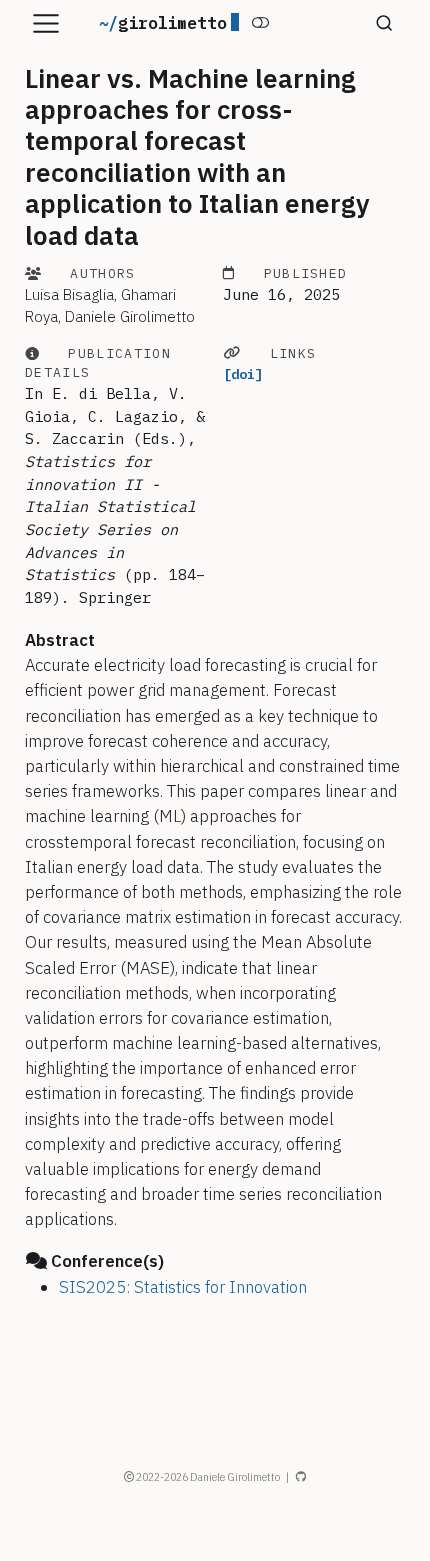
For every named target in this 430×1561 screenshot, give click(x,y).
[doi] (243, 374)
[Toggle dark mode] (260, 23)
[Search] (384, 23)
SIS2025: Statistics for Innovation (183, 1287)
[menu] (46, 24)
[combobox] (381, 23)
